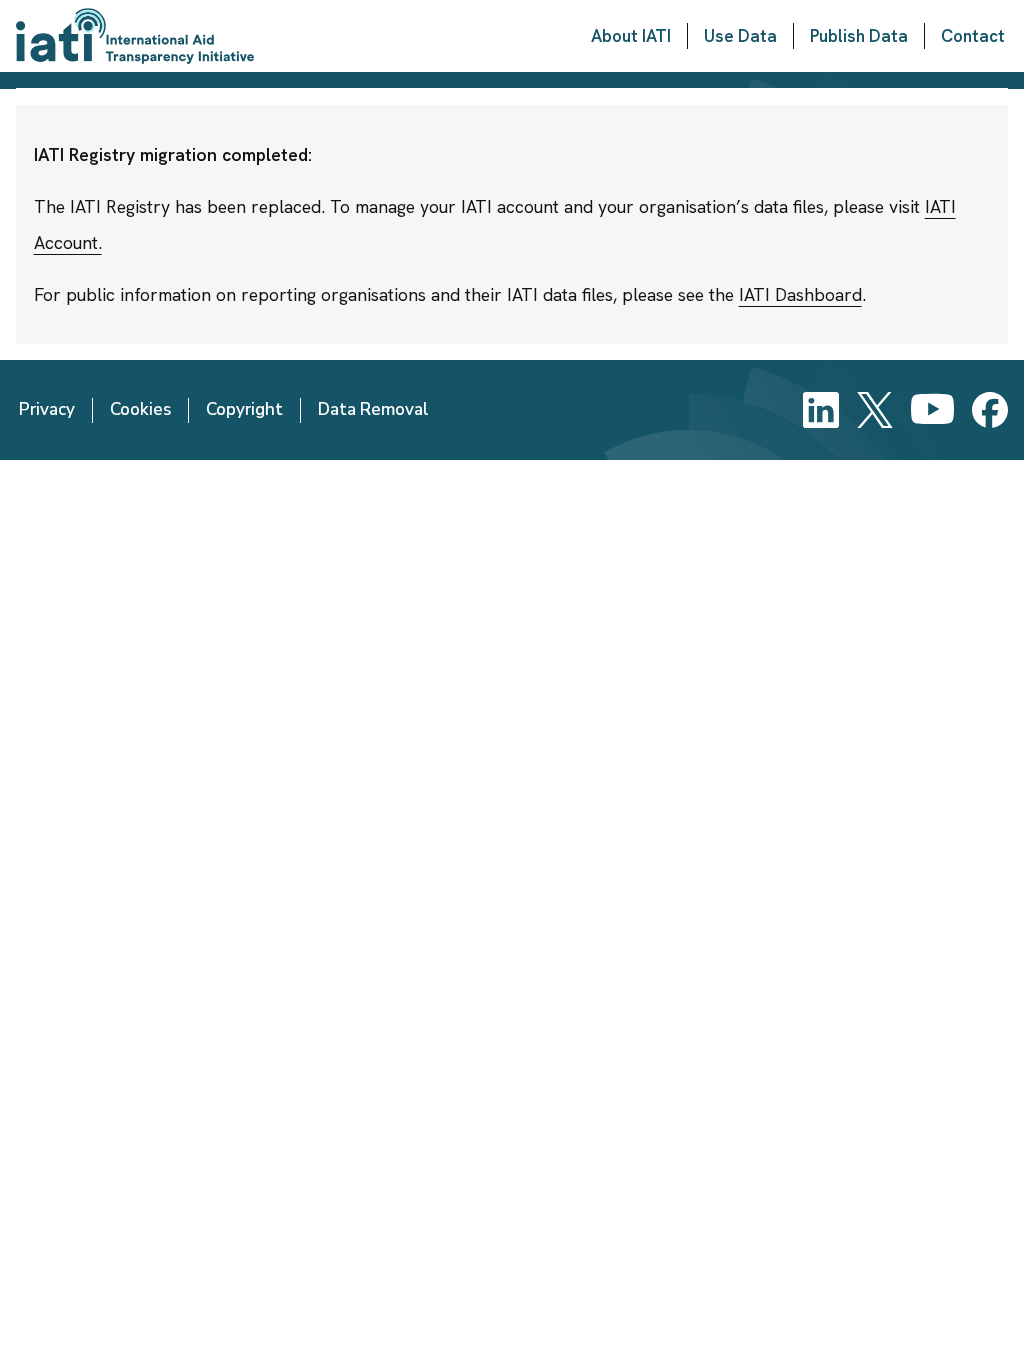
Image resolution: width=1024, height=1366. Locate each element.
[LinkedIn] (821, 410)
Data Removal (373, 409)
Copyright (244, 409)
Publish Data (859, 36)
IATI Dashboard (800, 294)
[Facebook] (990, 410)
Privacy (47, 409)
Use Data (740, 36)
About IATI (631, 36)
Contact (973, 36)
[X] (875, 410)
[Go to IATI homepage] (135, 36)
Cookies (140, 409)
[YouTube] (932, 410)
